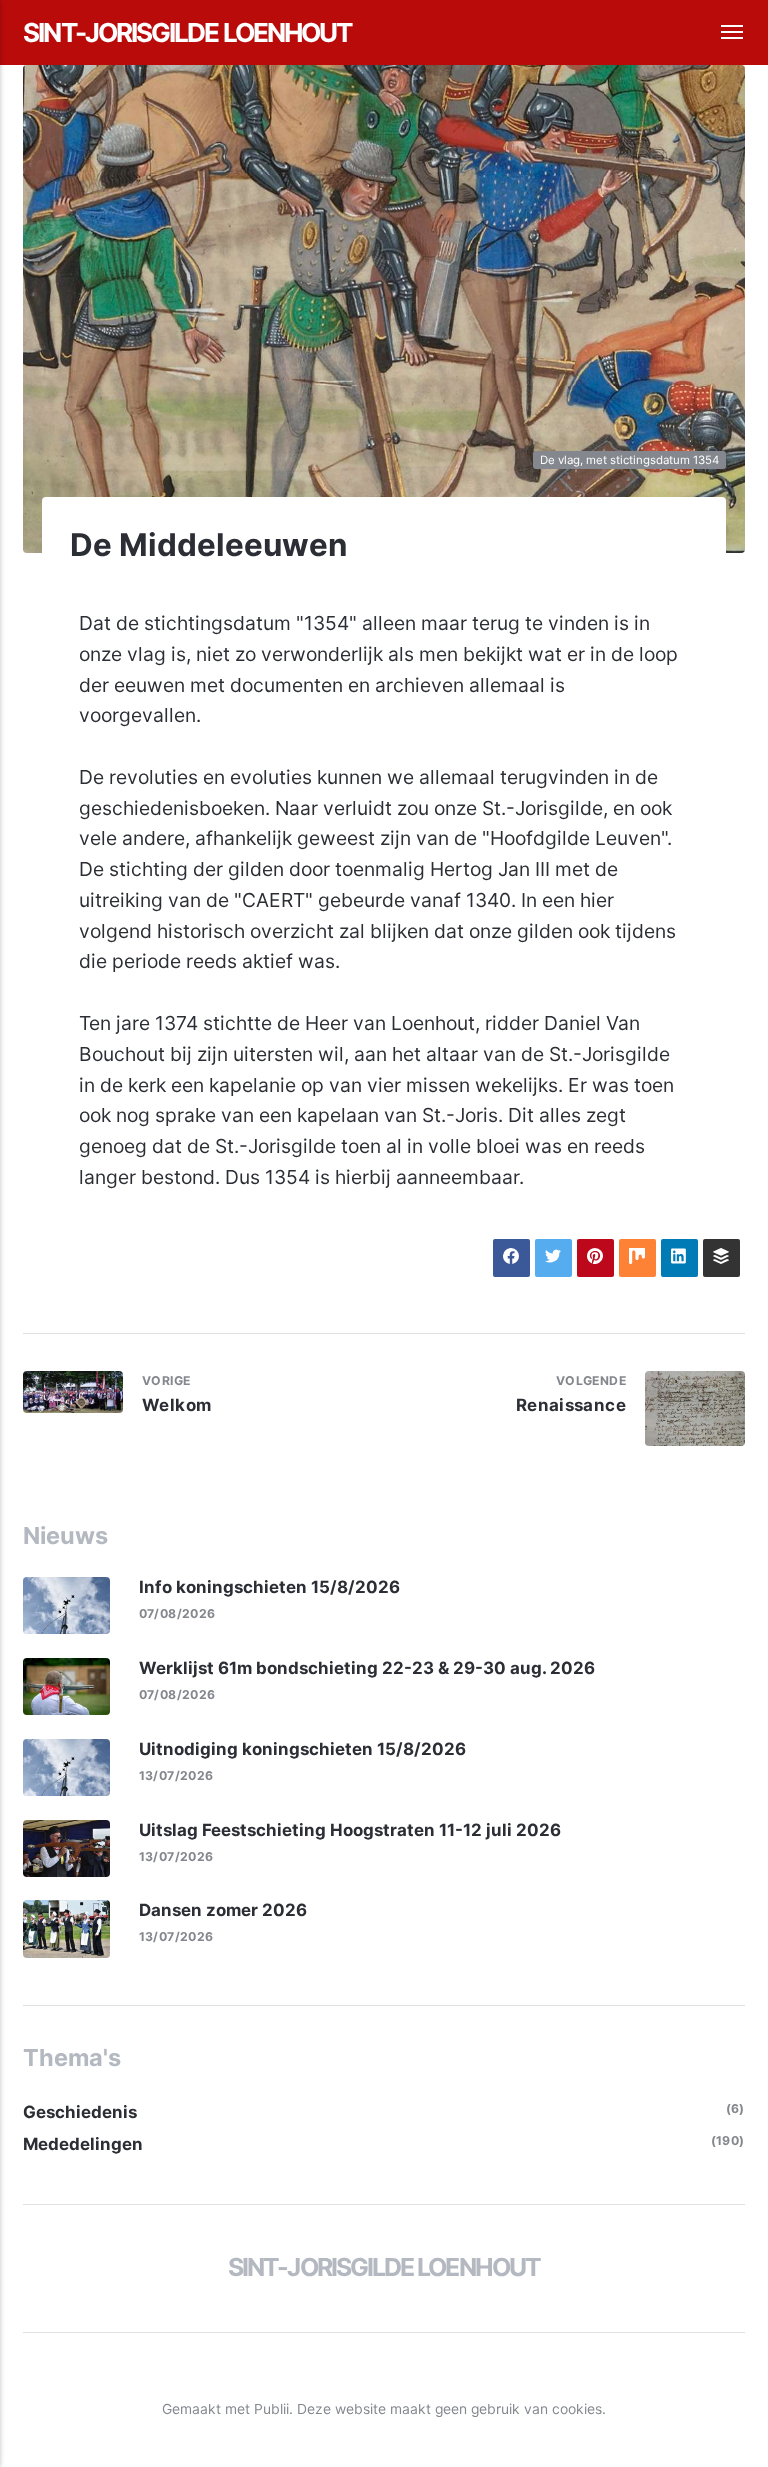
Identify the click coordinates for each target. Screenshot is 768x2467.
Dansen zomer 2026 (223, 1910)
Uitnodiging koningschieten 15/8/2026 (302, 1749)
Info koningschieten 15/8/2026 (269, 1587)
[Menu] (720, 32)
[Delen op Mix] (637, 1257)
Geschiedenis (80, 2112)
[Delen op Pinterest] (595, 1257)
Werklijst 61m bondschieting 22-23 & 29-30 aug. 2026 (367, 1668)
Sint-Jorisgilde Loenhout (187, 32)
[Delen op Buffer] (721, 1257)
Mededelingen (83, 2144)
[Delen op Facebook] (511, 1257)
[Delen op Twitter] (553, 1257)
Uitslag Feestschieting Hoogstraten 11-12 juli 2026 (350, 1830)
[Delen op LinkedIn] (679, 1257)
